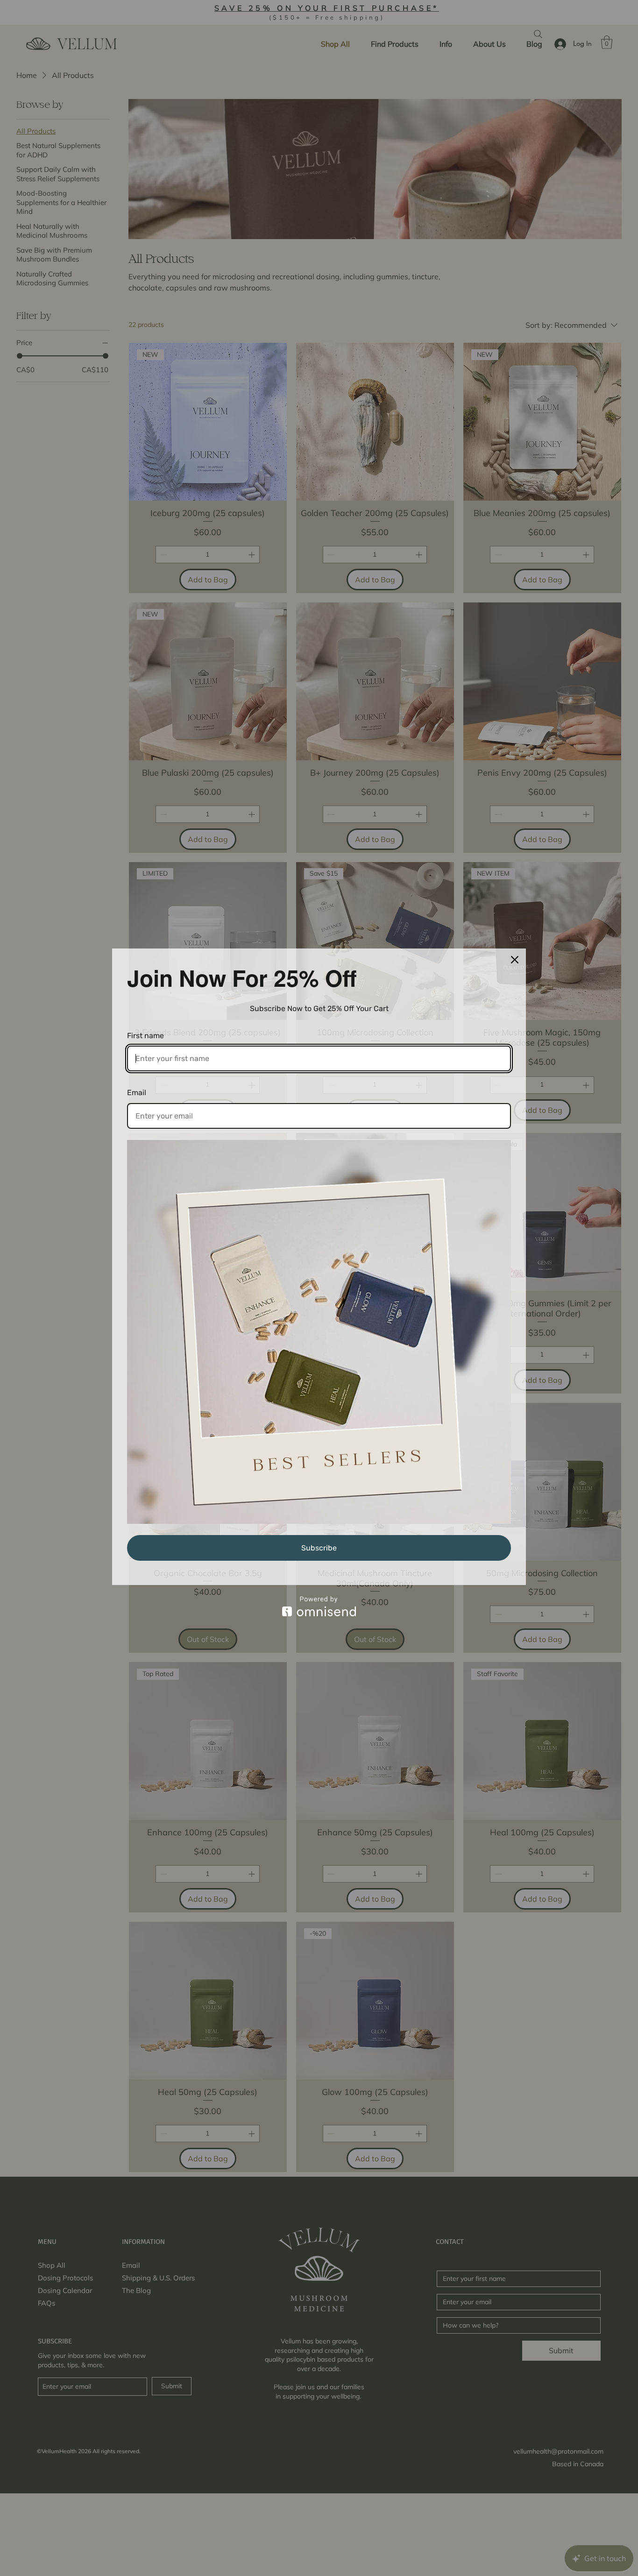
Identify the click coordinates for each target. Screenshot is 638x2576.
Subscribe (319, 1548)
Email (137, 1093)
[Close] (515, 960)
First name (145, 1036)
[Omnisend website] (319, 1606)
